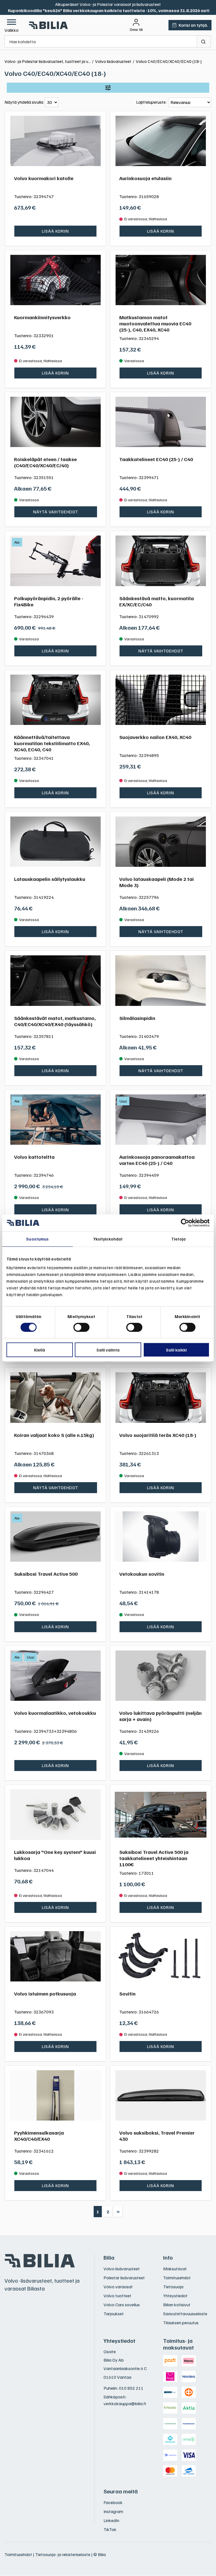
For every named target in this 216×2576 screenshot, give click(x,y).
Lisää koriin (55, 231)
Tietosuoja (173, 2287)
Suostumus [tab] (37, 1239)
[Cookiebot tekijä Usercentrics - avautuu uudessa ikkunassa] (185, 1223)
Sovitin (127, 1994)
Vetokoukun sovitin (142, 1574)
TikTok (110, 2529)
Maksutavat (175, 2269)
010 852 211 (131, 2388)
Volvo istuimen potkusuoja (45, 1994)
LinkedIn (111, 2520)
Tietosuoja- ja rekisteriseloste (63, 2554)
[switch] (81, 1327)
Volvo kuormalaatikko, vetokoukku (55, 1713)
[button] (12, 25)
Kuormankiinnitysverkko (42, 317)
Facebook (113, 2502)
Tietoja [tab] (179, 1239)
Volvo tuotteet (117, 2296)
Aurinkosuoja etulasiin (145, 178)
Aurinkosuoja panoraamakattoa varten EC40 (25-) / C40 (157, 1160)
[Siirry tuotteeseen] (55, 141)
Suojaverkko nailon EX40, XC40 (155, 737)
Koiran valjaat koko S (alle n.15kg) (54, 1435)
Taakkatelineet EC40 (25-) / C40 (156, 459)
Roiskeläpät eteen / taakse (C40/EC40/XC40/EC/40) (45, 462)
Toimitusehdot (177, 2278)
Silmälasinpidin (137, 1018)
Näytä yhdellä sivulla (24, 102)
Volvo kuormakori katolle (44, 178)
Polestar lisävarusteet (124, 2278)
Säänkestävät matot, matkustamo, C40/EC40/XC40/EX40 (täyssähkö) (55, 1021)
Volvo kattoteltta (34, 1157)
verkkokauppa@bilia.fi (125, 2403)
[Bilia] (49, 25)
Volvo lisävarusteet (122, 2269)
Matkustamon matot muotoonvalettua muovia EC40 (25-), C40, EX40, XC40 (155, 323)
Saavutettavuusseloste (185, 2314)
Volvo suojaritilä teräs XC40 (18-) (158, 1435)
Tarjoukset (114, 2314)
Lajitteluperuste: (151, 102)
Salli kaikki (176, 1350)
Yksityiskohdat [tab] (108, 1239)
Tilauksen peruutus (181, 2323)
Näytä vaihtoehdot (56, 512)
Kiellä (40, 1350)
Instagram (113, 2511)
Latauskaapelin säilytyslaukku (50, 879)
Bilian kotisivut (177, 2305)
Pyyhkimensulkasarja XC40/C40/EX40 (39, 2136)
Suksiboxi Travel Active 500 (46, 1574)
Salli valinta (108, 1350)
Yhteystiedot (175, 2296)
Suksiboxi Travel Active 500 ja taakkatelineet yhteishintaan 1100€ (154, 1858)
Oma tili (136, 30)
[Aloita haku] (204, 41)
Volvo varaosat (118, 2287)
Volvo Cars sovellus (122, 2305)
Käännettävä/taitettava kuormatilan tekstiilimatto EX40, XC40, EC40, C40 (52, 743)
